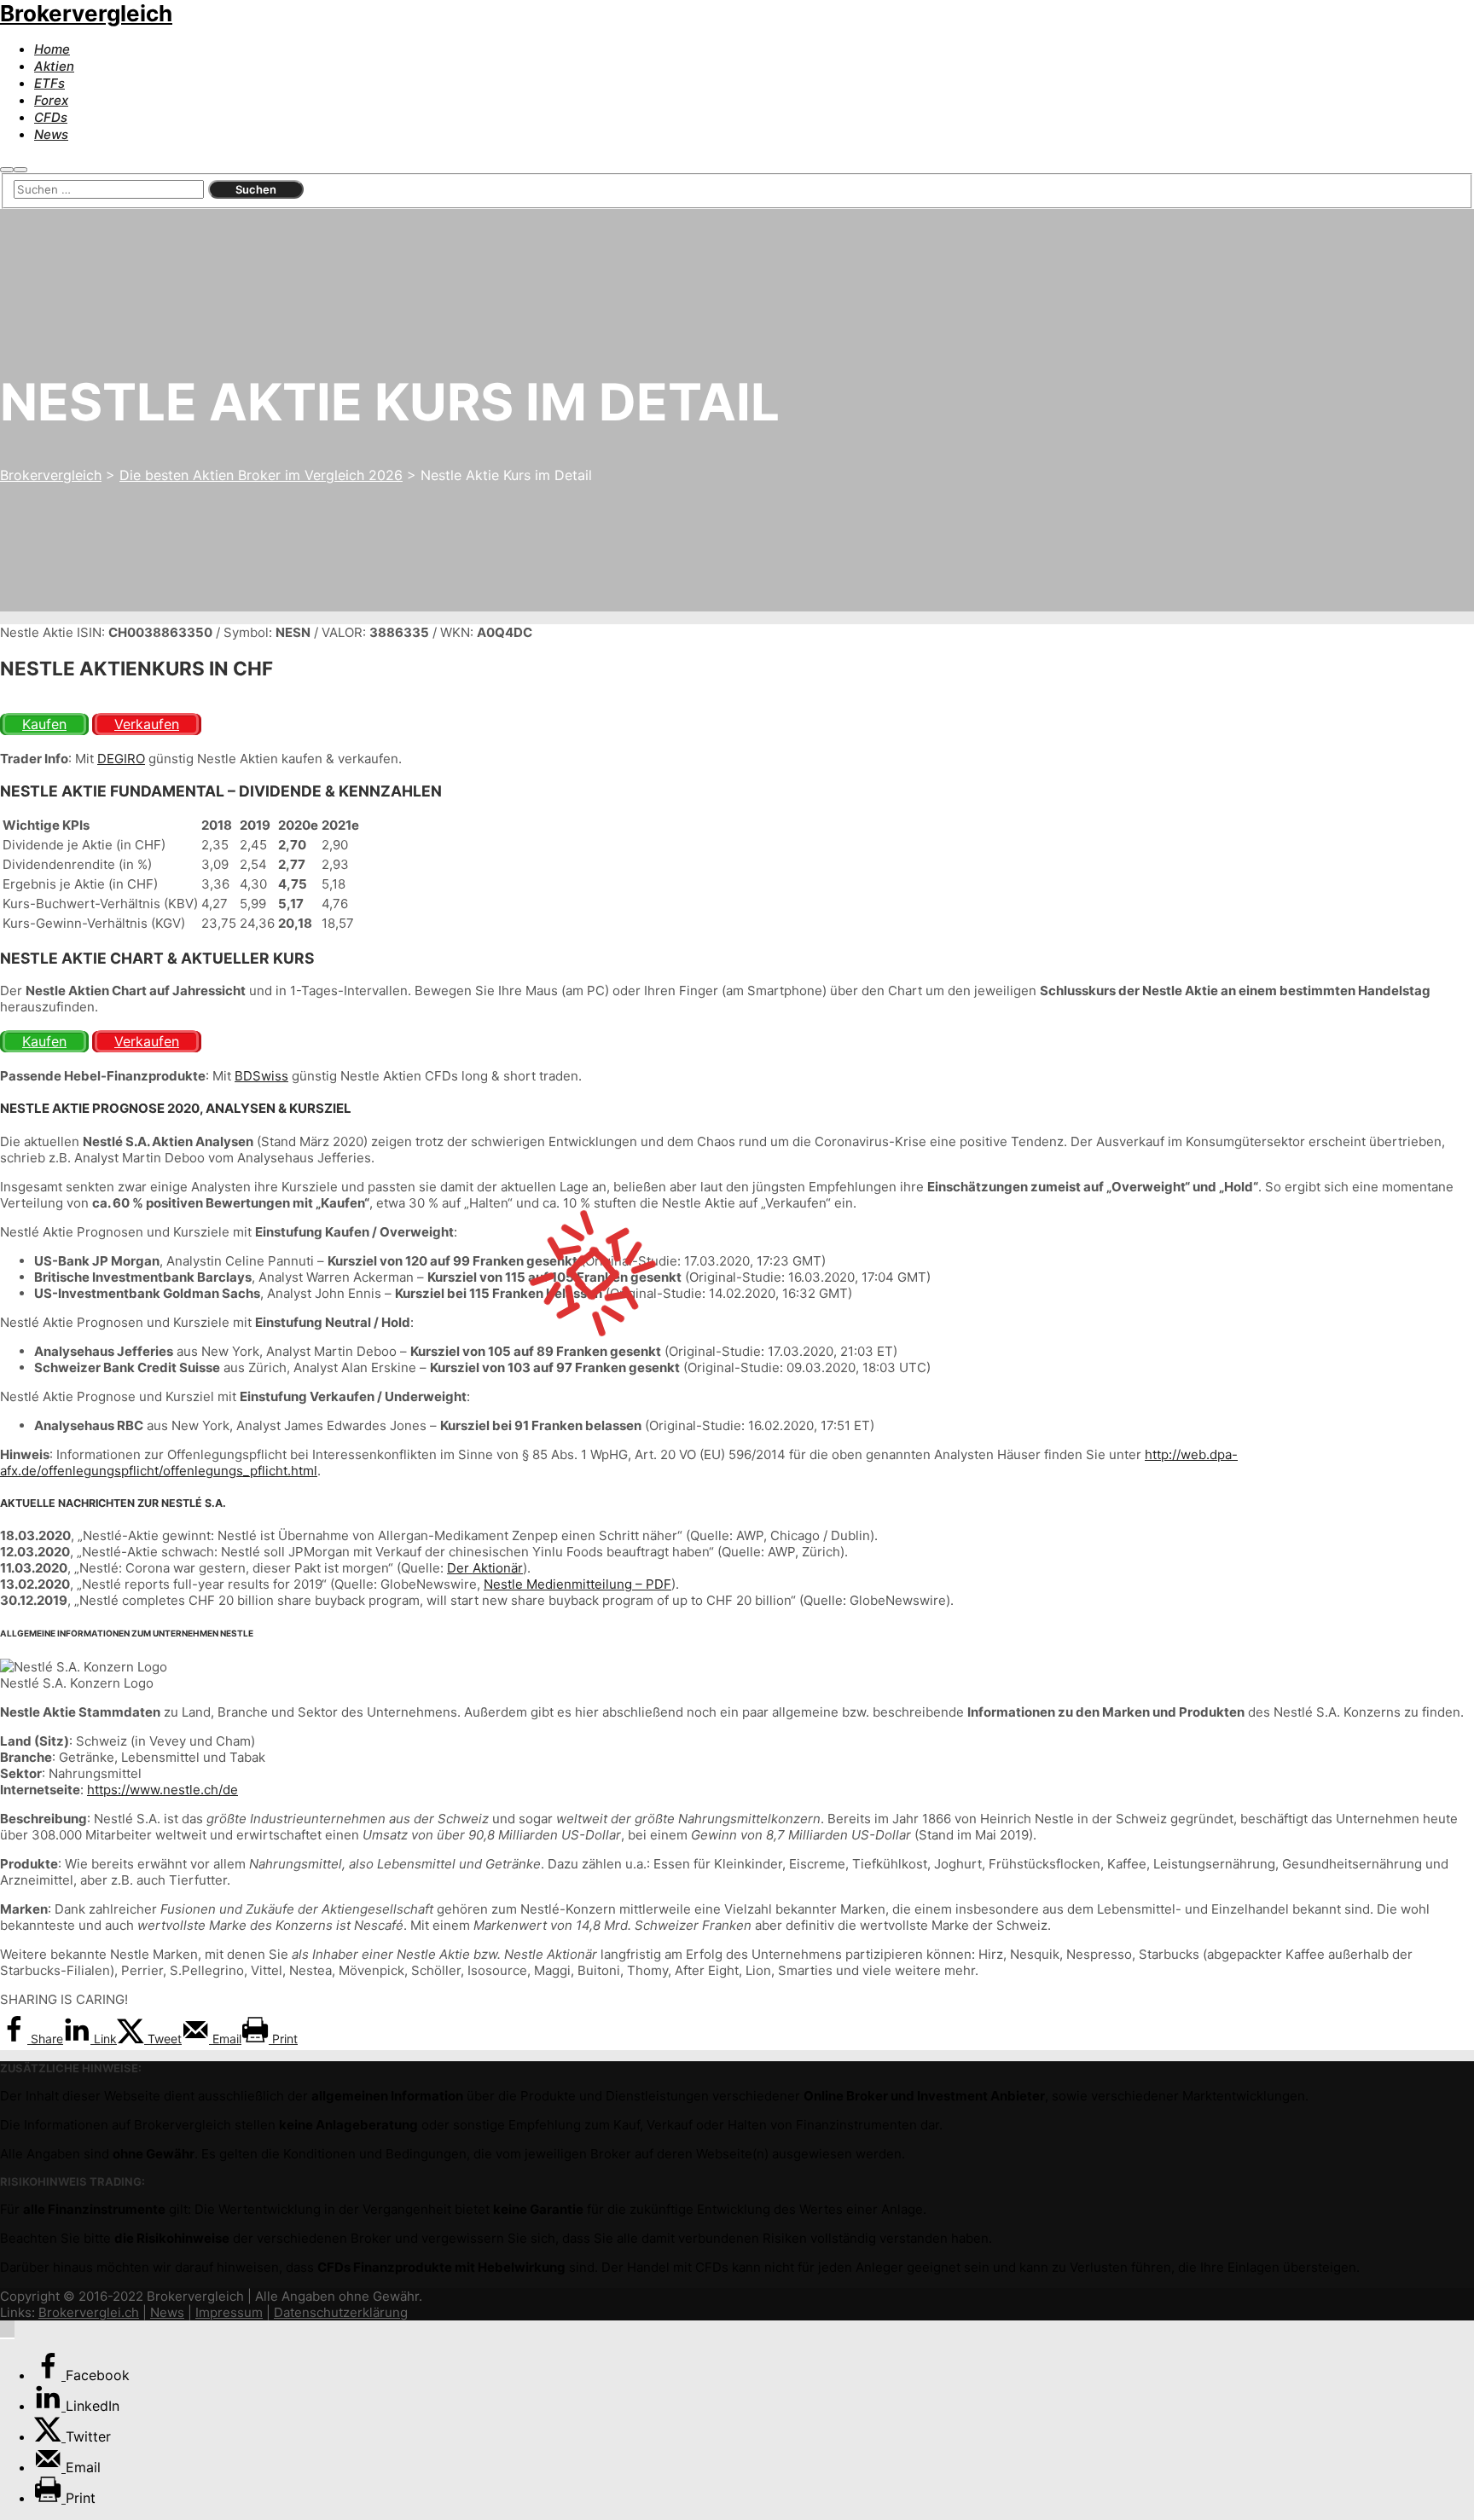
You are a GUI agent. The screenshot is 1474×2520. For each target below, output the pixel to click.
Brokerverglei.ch (89, 2312)
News (167, 2312)
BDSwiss (261, 1076)
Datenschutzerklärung (341, 2312)
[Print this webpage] (50, 2498)
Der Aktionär (485, 1568)
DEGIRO (121, 759)
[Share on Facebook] (50, 2375)
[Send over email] (50, 2467)
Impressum (229, 2312)
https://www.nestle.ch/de (162, 1790)
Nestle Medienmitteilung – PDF (577, 1584)
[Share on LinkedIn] (50, 2406)
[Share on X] (50, 2436)
